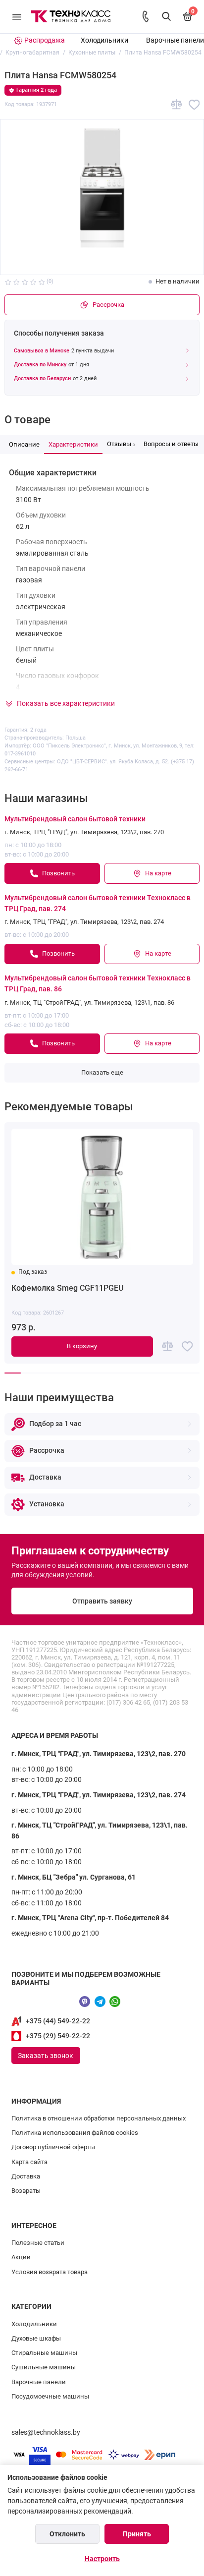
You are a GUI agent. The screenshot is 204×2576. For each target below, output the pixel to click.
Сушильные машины (44, 2367)
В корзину (82, 1346)
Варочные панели (175, 40)
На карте (158, 873)
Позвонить (58, 873)
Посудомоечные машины (50, 2396)
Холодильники (104, 40)
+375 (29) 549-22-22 (58, 2036)
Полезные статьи (38, 2243)
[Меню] (17, 17)
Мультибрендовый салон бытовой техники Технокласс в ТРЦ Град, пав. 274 (98, 903)
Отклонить (67, 2534)
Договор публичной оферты (53, 2147)
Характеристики (73, 444)
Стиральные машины (44, 2353)
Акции (21, 2257)
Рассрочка (108, 305)
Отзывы (121, 444)
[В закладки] (194, 105)
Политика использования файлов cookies (75, 2133)
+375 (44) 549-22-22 (58, 2021)
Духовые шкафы (36, 2338)
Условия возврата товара (50, 2272)
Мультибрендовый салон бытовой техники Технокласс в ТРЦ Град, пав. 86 (98, 984)
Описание (24, 444)
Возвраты (26, 2191)
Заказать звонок (46, 2056)
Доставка (26, 2176)
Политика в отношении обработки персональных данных (99, 2118)
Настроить (102, 2559)
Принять (137, 2534)
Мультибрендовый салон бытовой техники (75, 819)
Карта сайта (29, 2162)
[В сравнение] (177, 105)
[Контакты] (146, 16)
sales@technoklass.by (46, 2433)
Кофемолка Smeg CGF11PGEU (67, 1288)
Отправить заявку (102, 1601)
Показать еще (102, 1072)
